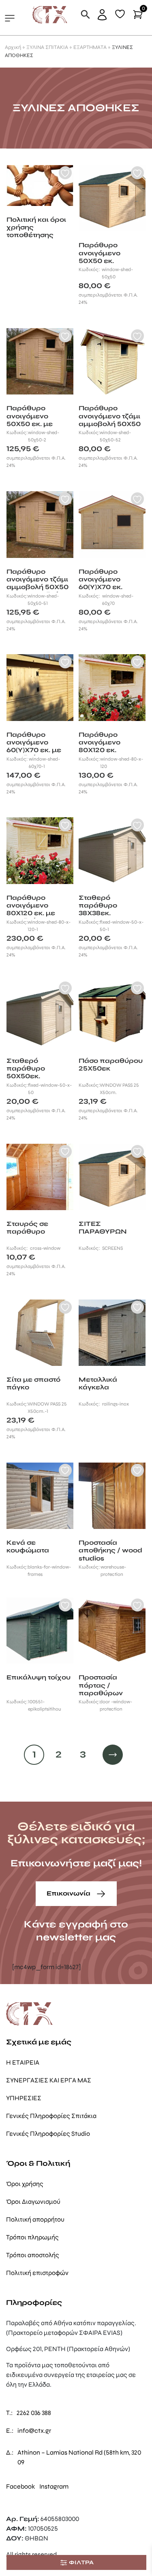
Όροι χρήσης (25, 2184)
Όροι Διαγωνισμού (33, 2202)
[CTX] (50, 14)
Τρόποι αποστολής (33, 2255)
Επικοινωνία (69, 1893)
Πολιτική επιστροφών (37, 2273)
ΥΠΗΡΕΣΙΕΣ (24, 2098)
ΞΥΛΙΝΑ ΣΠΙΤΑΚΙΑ (47, 47)
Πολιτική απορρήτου (35, 2219)
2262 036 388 (34, 2413)
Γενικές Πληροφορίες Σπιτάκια (51, 2116)
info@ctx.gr (34, 2431)
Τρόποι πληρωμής (32, 2237)
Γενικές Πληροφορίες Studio (48, 2134)
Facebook (20, 2486)
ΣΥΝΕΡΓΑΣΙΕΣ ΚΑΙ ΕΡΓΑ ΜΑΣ (49, 2080)
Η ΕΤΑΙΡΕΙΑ (23, 2062)
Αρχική (13, 47)
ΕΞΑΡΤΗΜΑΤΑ (90, 47)
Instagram (54, 2486)
